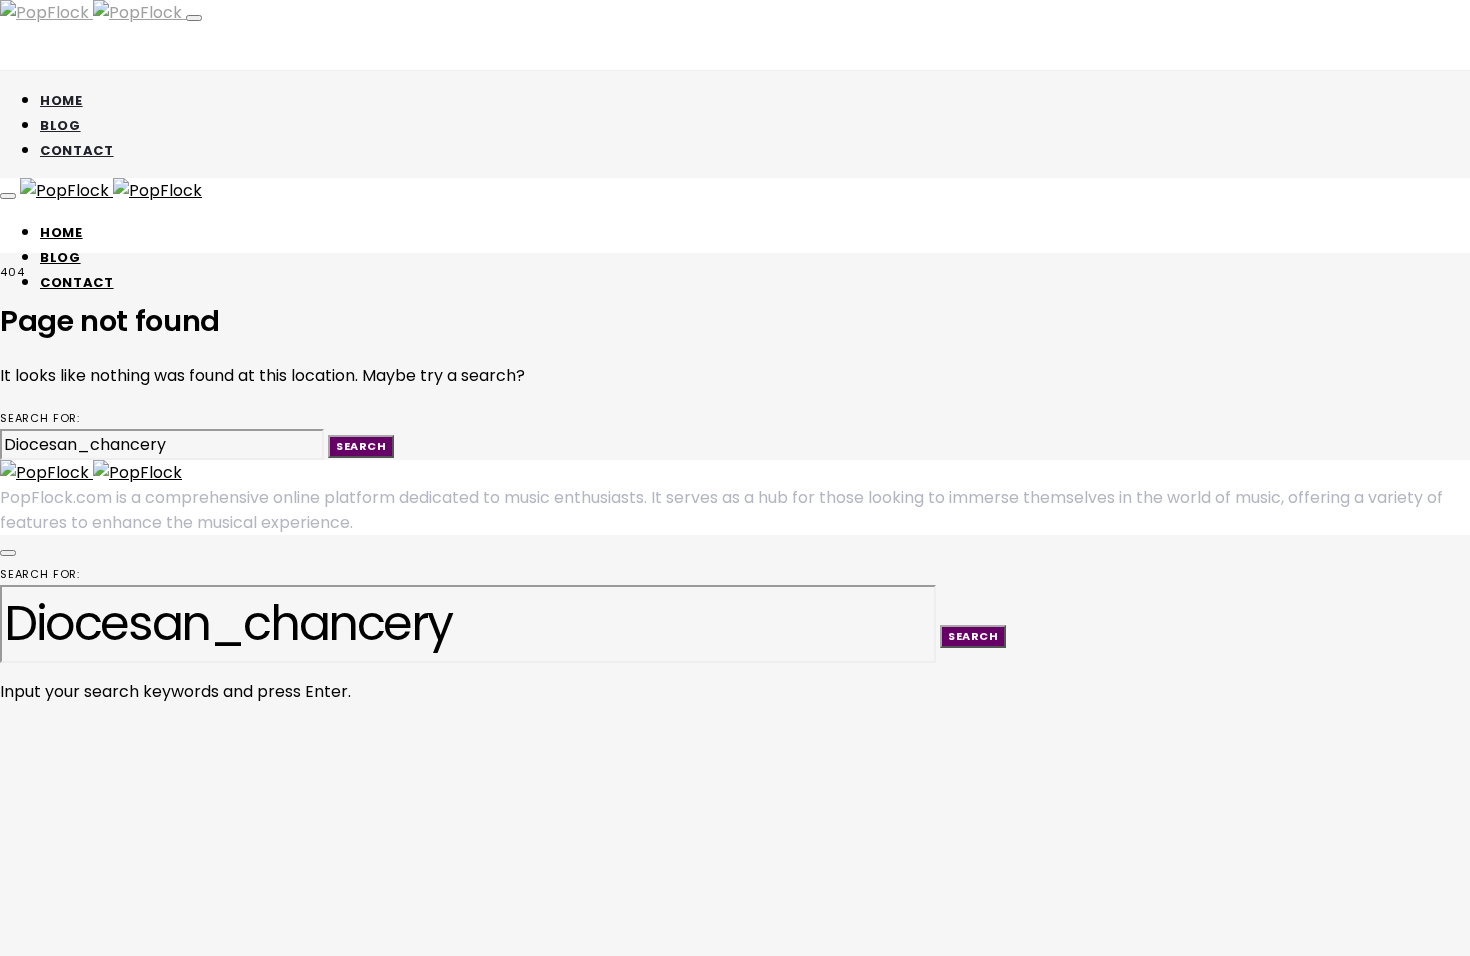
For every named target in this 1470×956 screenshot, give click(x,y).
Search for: (40, 418)
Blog (60, 125)
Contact (77, 150)
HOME (61, 100)
